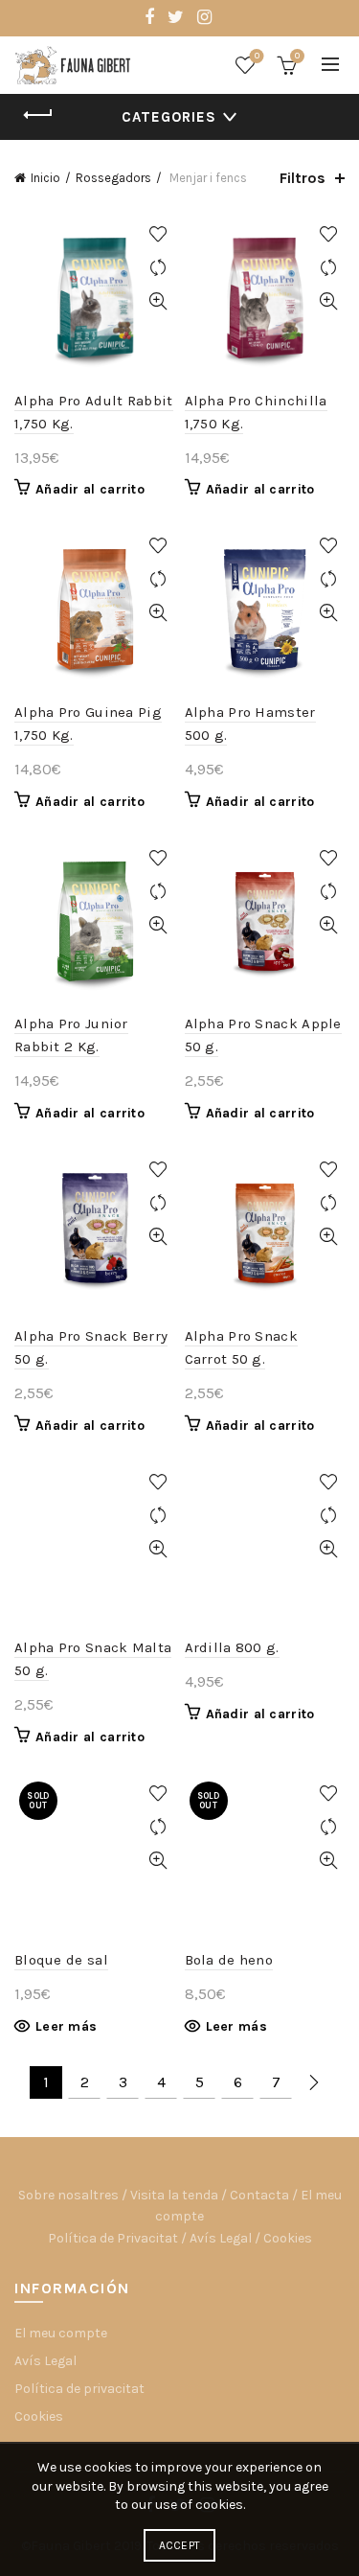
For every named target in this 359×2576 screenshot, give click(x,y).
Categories (169, 117)
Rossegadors (113, 178)
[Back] (38, 115)
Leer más (66, 2026)
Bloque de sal (61, 1960)
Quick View (158, 301)
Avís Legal (221, 2238)
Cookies (288, 2238)
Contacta (259, 2195)
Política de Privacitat (113, 2238)
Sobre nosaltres (68, 2195)
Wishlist (257, 56)
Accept (180, 2545)
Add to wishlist (158, 234)
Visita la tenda (174, 2195)
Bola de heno (229, 1960)
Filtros (303, 178)
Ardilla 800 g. (232, 1647)
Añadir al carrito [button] (90, 489)
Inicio (45, 178)
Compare (158, 268)
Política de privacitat (79, 2389)
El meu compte (61, 2333)
